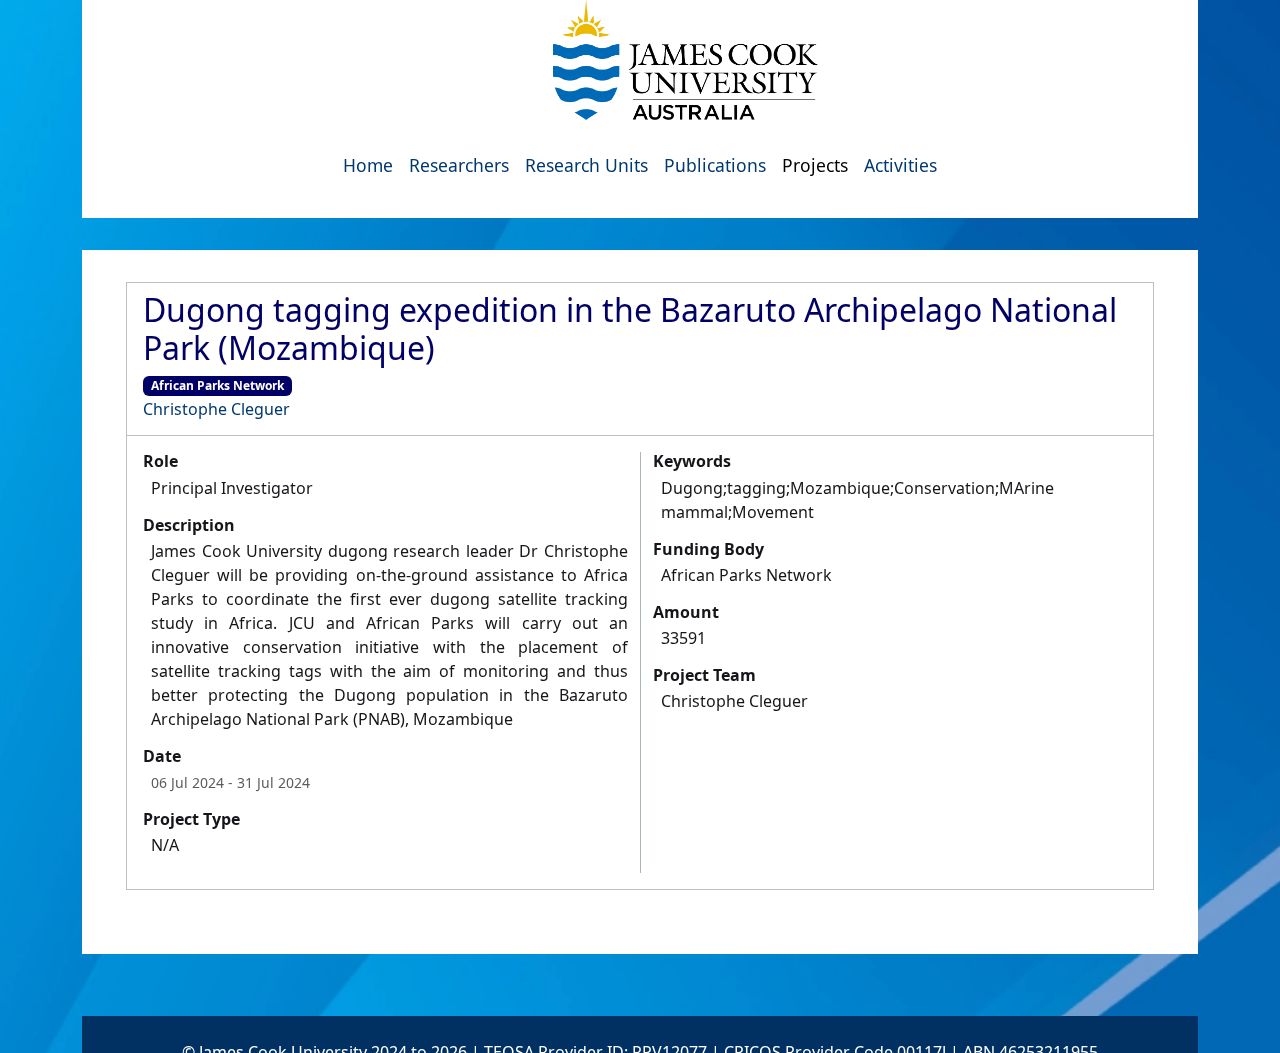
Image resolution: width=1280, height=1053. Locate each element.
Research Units (586, 165)
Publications (715, 165)
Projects (815, 165)
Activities (900, 165)
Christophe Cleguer (216, 409)
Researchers (459, 165)
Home (368, 165)
